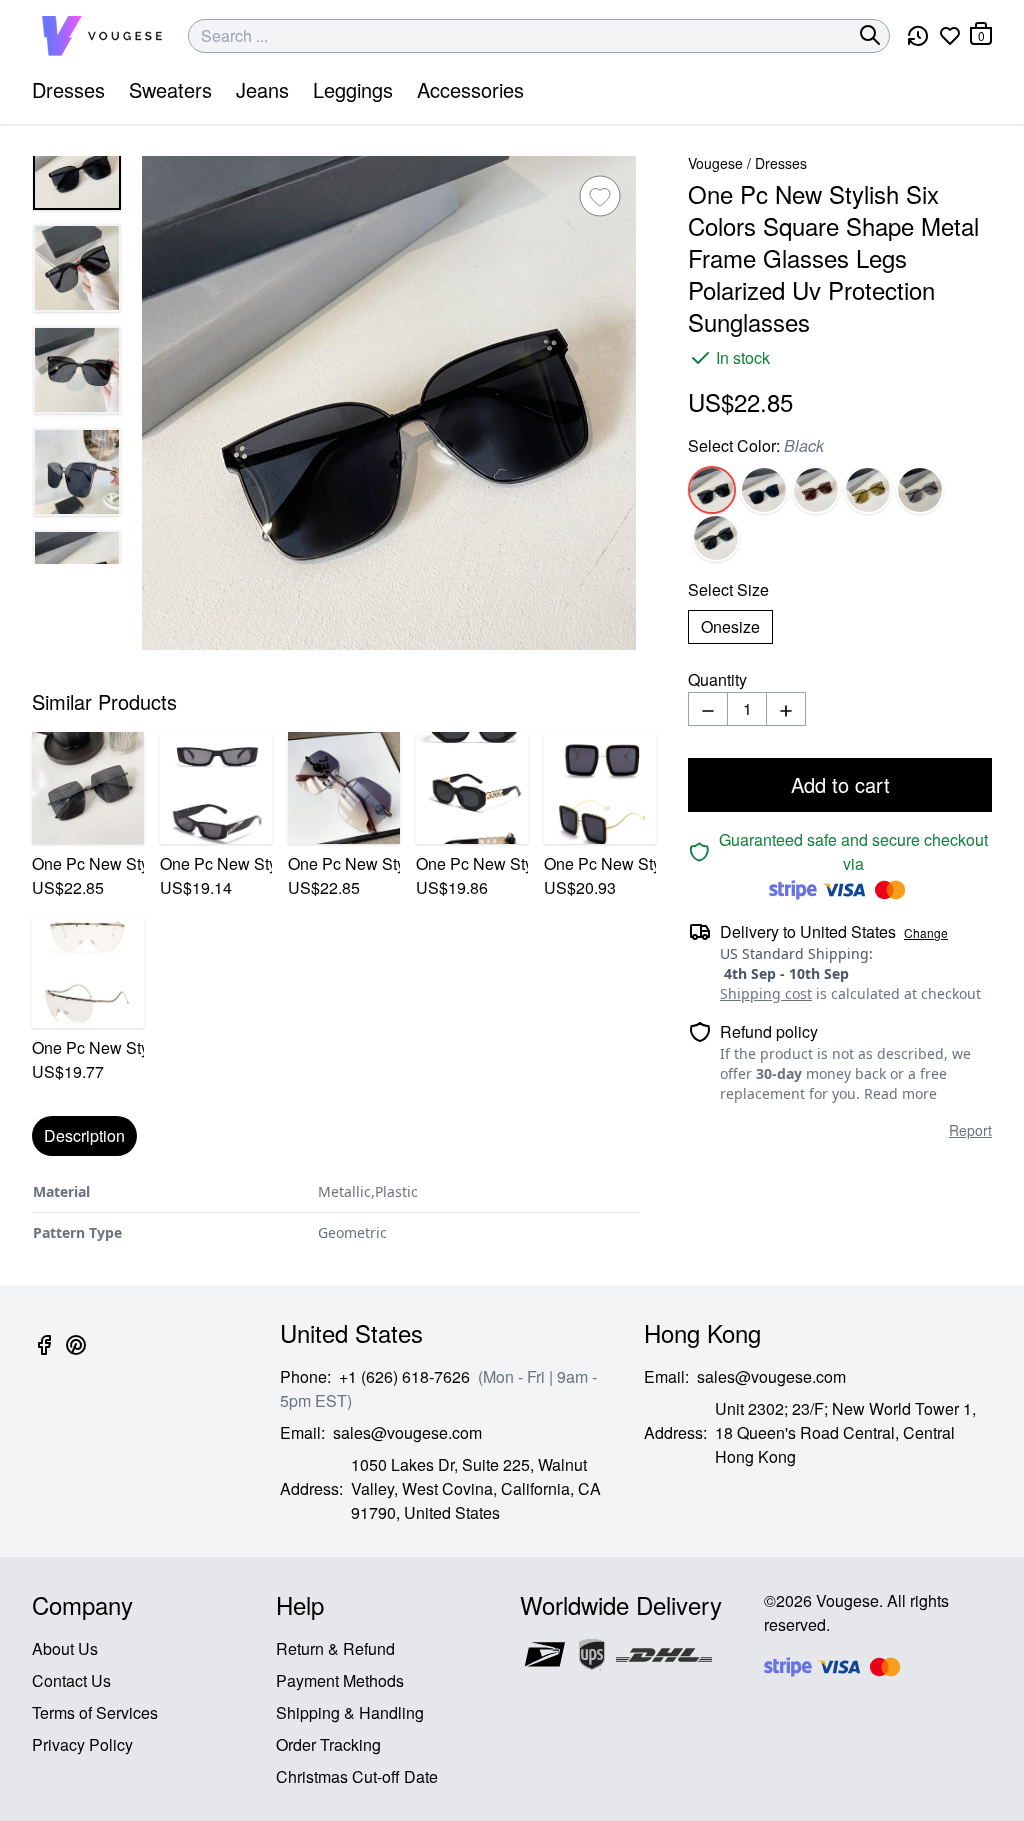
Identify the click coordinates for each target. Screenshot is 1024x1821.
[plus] (786, 709)
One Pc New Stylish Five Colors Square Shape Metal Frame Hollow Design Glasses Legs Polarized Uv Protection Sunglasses (88, 863)
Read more (900, 1093)
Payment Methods (340, 1680)
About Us (65, 1648)
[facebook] (44, 1356)
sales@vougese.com (407, 1432)
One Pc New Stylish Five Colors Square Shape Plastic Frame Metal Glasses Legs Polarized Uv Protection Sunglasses (600, 863)
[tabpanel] (336, 1212)
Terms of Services (95, 1712)
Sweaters (170, 89)
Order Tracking (328, 1744)
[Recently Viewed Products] (918, 36)
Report (970, 1130)
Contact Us (71, 1680)
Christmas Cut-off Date (357, 1776)
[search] (870, 35)
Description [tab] (84, 1135)
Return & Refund (335, 1648)
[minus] (708, 709)
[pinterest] (76, 1356)
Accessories (470, 89)
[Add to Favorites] (600, 196)
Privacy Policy (82, 1744)
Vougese (715, 163)
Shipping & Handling (350, 1712)
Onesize (730, 626)
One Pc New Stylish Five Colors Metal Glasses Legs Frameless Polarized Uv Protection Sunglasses (88, 1047)
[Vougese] (102, 36)
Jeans (262, 89)
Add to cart (840, 784)
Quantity (717, 679)
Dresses (68, 89)
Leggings (353, 89)
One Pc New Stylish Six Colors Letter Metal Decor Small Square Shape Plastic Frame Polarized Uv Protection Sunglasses (216, 863)
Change (926, 933)
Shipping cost (766, 993)
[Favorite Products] (950, 36)
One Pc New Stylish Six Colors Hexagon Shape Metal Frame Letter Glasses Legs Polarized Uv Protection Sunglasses (344, 863)
